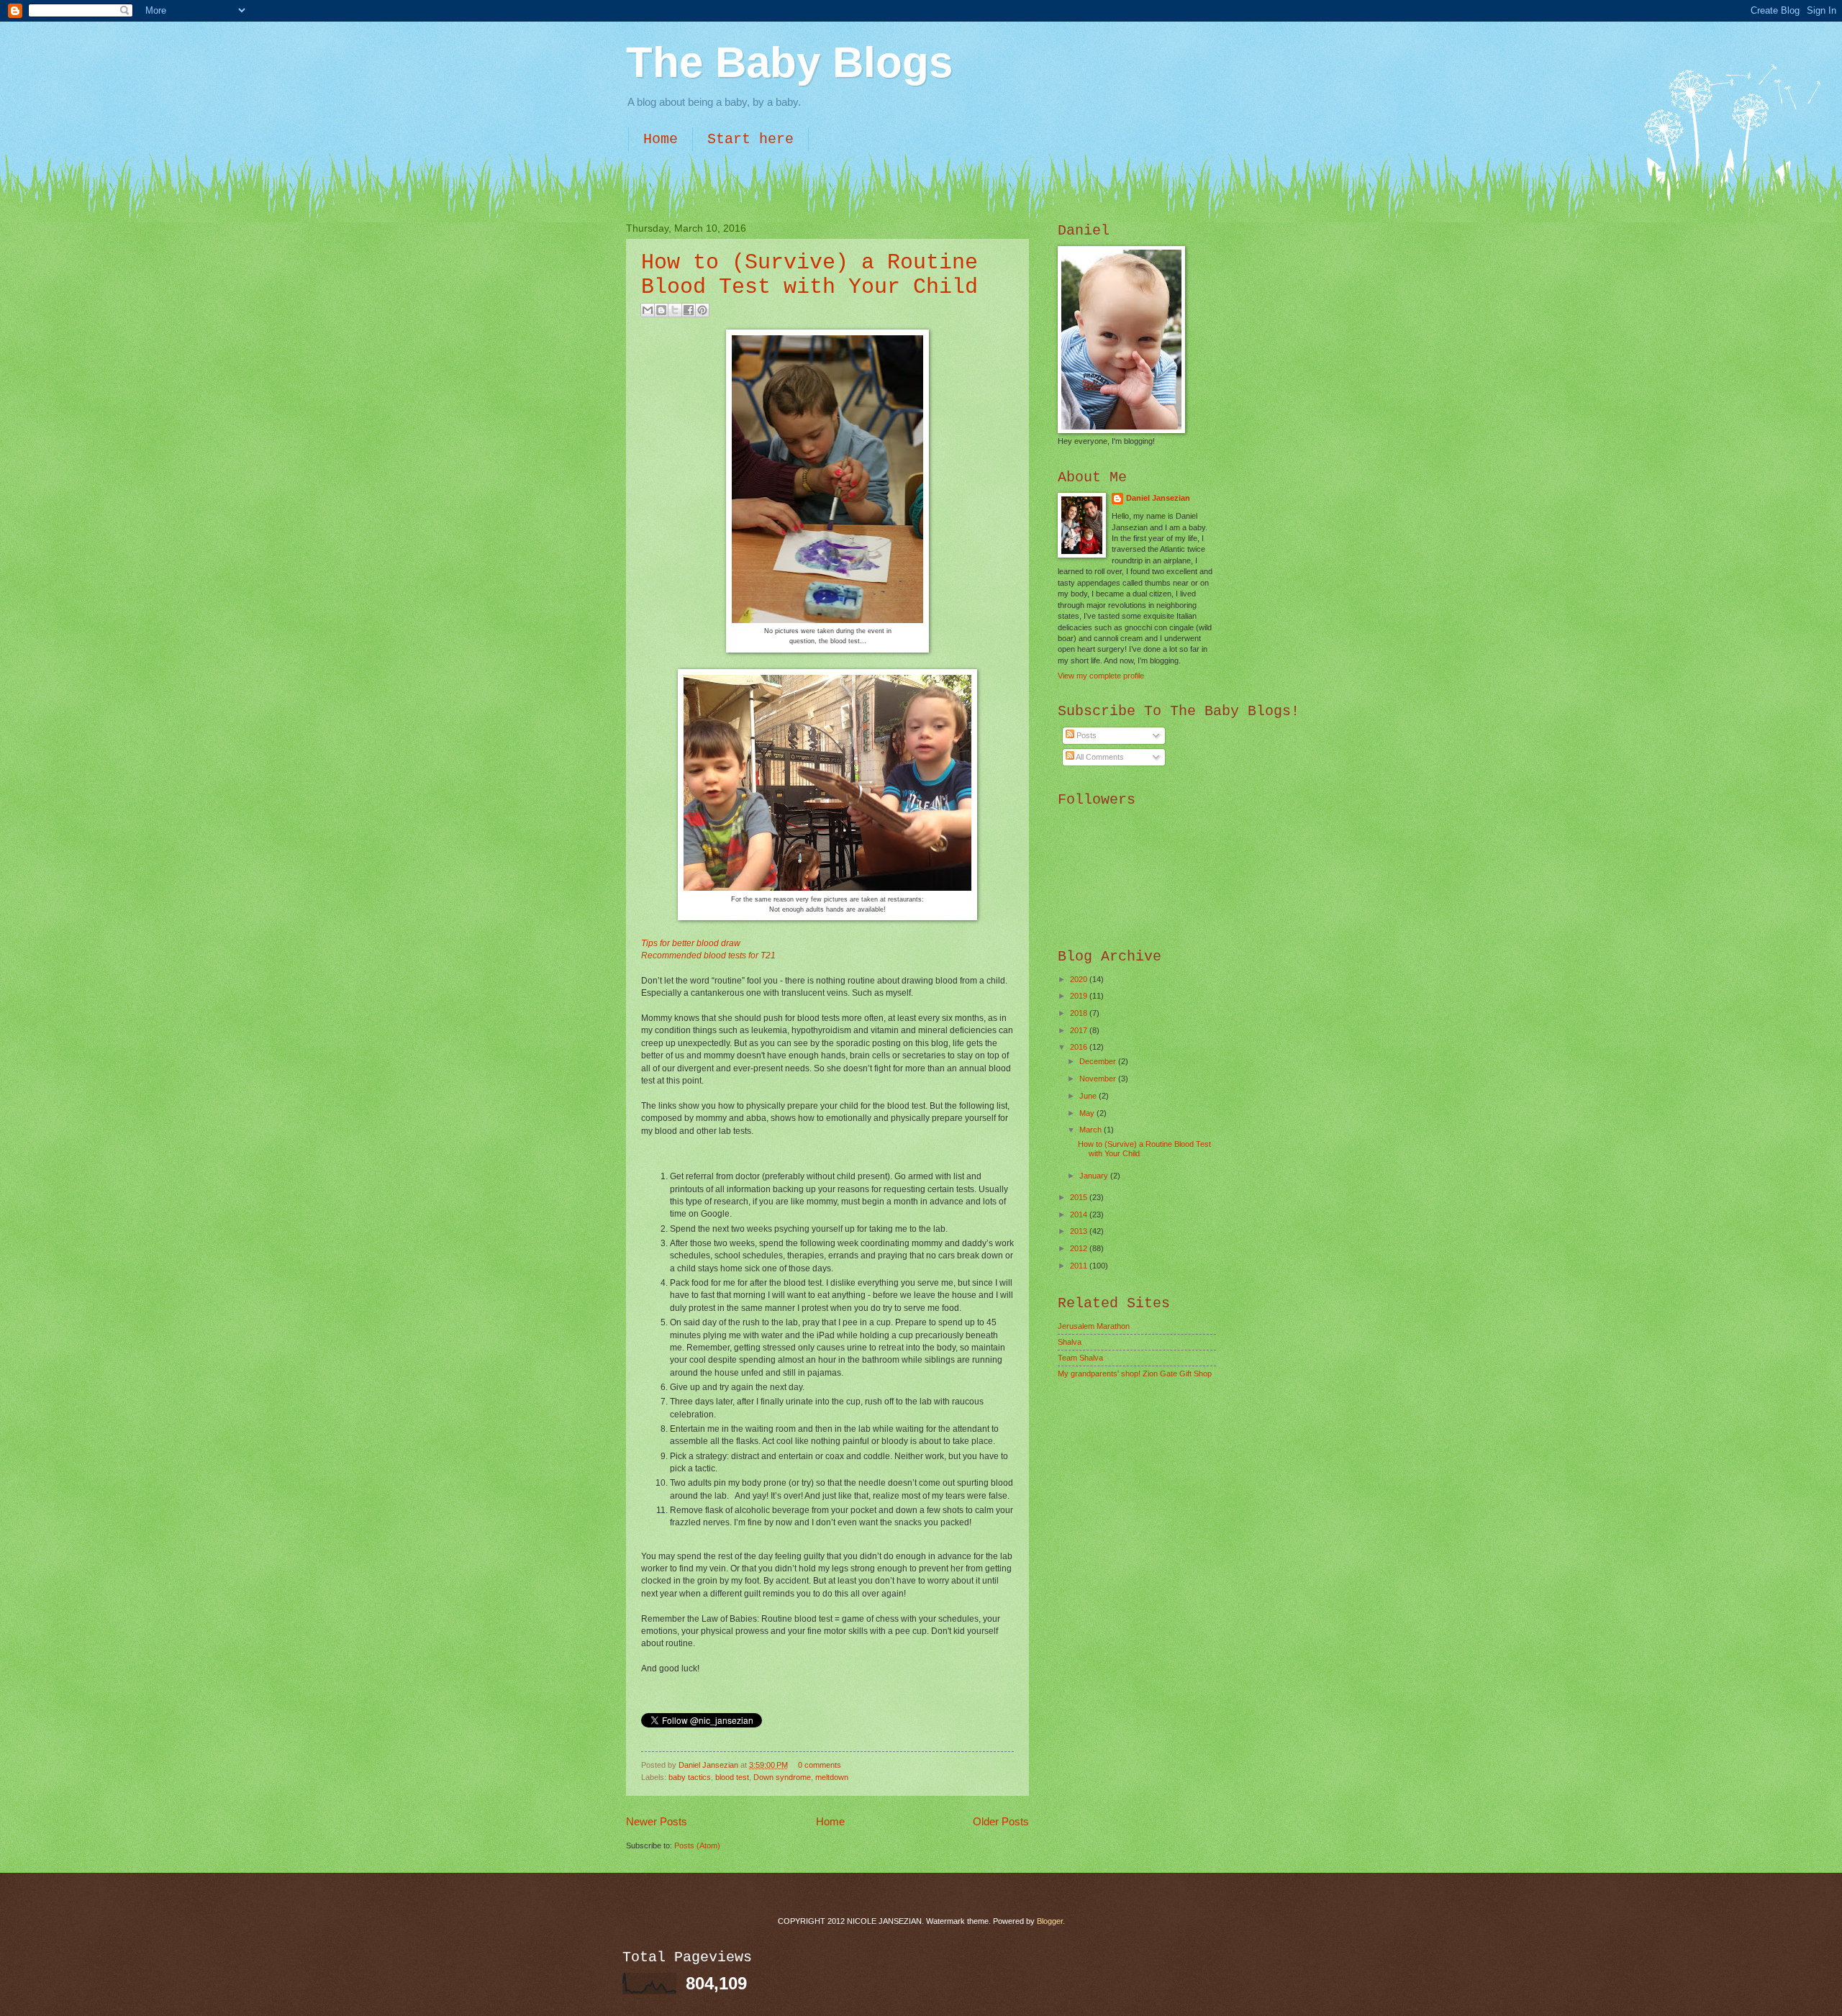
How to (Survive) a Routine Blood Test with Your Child (809, 275)
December (1099, 1061)
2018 (1080, 1013)
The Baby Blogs (789, 62)
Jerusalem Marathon (1094, 1326)
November (1099, 1079)
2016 (1080, 1047)
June (1089, 1096)
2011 (1080, 1266)
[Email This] (648, 310)
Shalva (1070, 1342)
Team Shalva (1080, 1358)
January (1095, 1176)
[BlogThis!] (661, 310)
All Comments (1099, 757)
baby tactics (690, 1777)
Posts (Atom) (697, 1845)
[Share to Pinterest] (702, 310)
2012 (1080, 1248)
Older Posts (1001, 1821)
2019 (1080, 996)
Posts (1085, 735)
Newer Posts (657, 1821)
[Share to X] (675, 310)
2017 (1080, 1030)
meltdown (832, 1777)
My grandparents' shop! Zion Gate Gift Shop (1135, 1373)
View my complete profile (1101, 676)
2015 (1080, 1197)
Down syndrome (782, 1777)
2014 (1080, 1214)
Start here (750, 139)
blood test (732, 1777)
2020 (1080, 979)
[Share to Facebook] (689, 310)
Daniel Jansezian (709, 1765)
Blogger (1050, 1921)
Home (661, 139)
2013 (1080, 1231)
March (1092, 1130)
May (1088, 1113)
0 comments (820, 1765)
